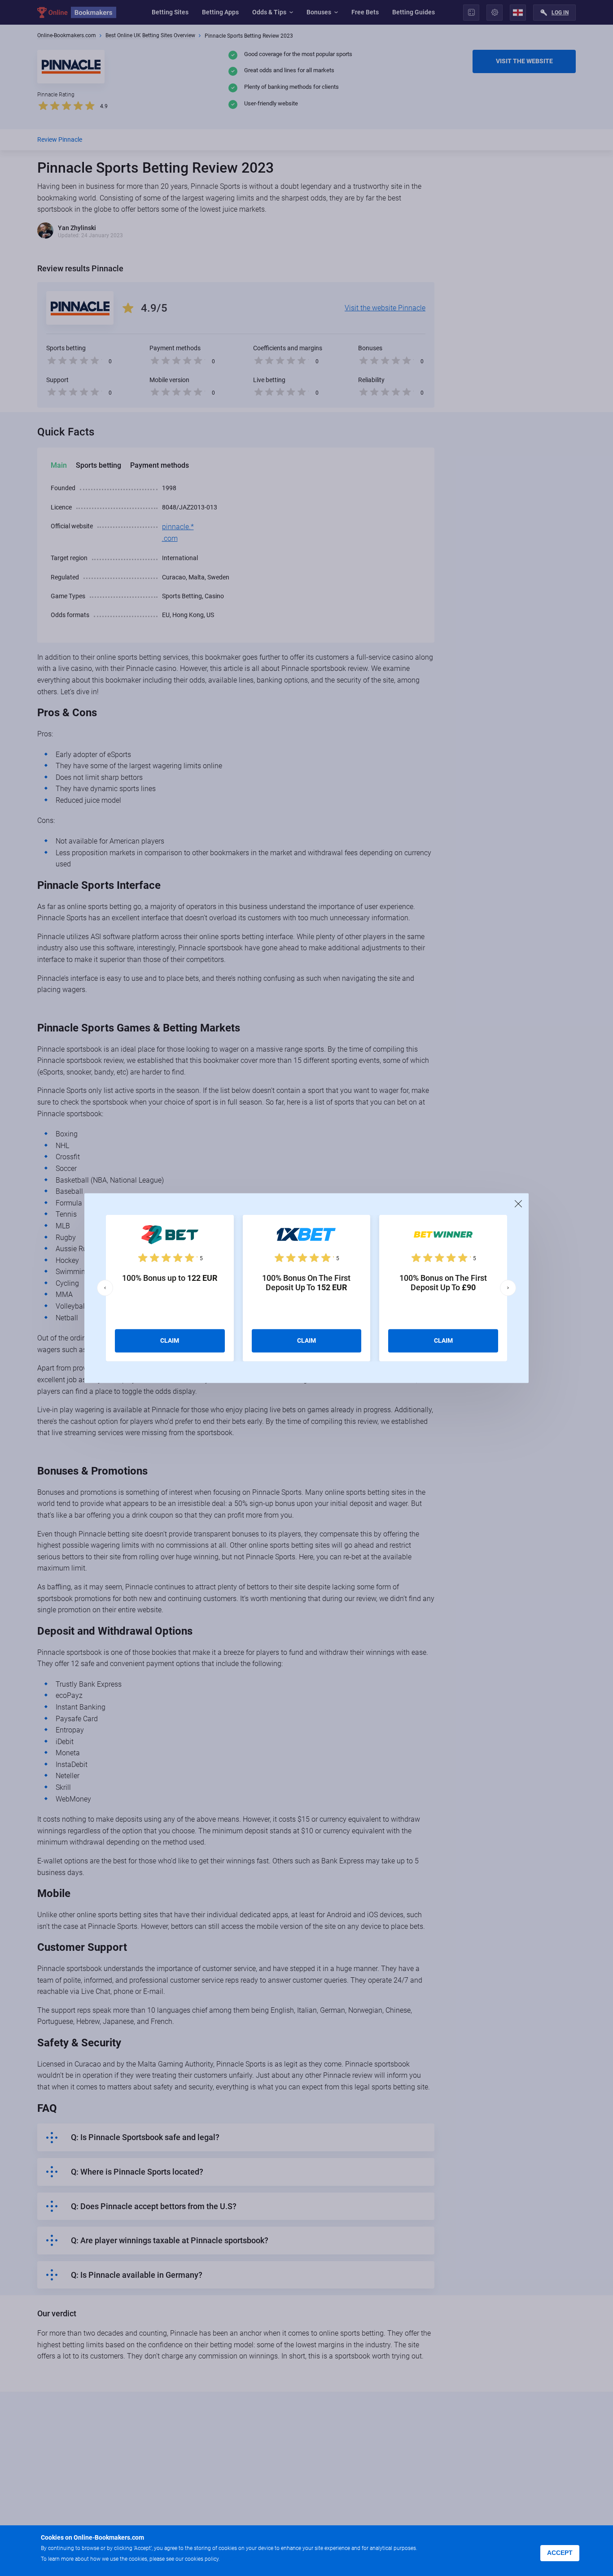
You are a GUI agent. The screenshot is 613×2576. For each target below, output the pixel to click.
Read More (238, 2558)
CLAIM (170, 1340)
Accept (560, 2553)
